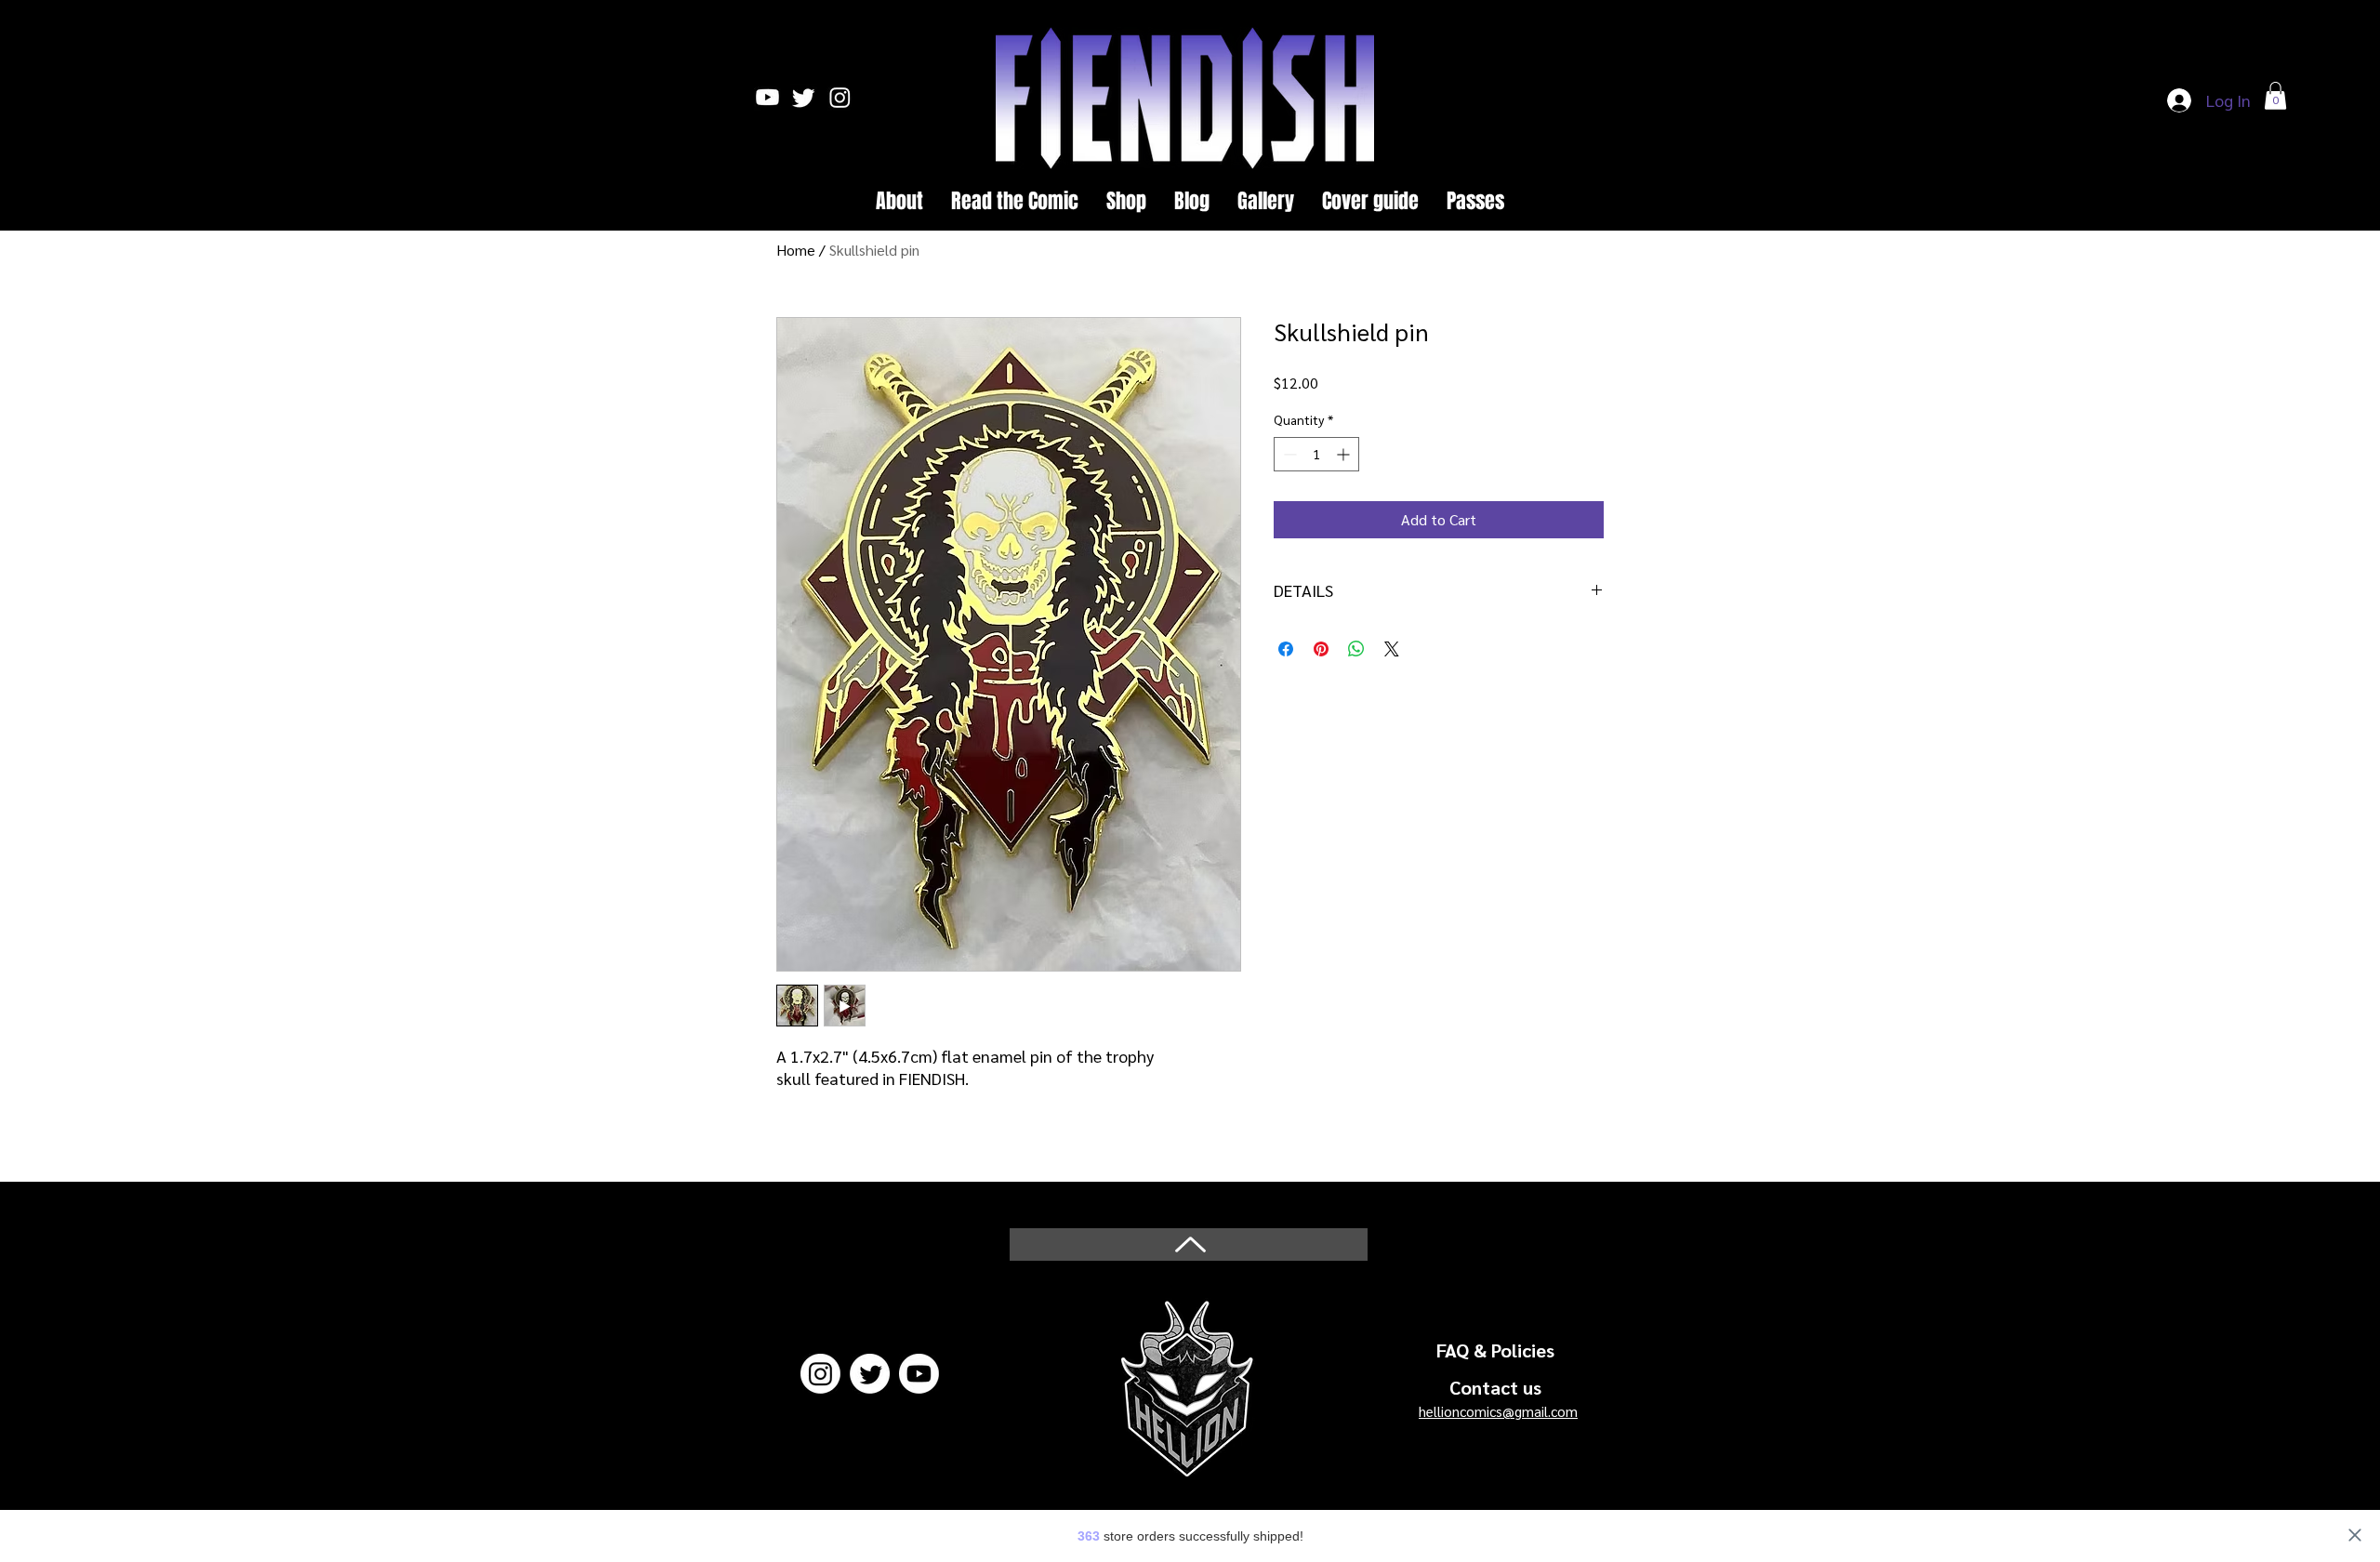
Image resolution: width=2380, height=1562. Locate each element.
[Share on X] (1392, 649)
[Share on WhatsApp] (1356, 649)
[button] (2275, 96)
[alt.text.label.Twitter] (804, 97)
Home (796, 250)
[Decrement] (1288, 454)
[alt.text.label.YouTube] (767, 97)
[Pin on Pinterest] (1321, 649)
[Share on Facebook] (1286, 649)
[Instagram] (820, 1374)
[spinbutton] (1316, 454)
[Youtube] (919, 1374)
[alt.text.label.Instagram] (840, 97)
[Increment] (1345, 454)
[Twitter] (870, 1374)
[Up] (1189, 1244)
